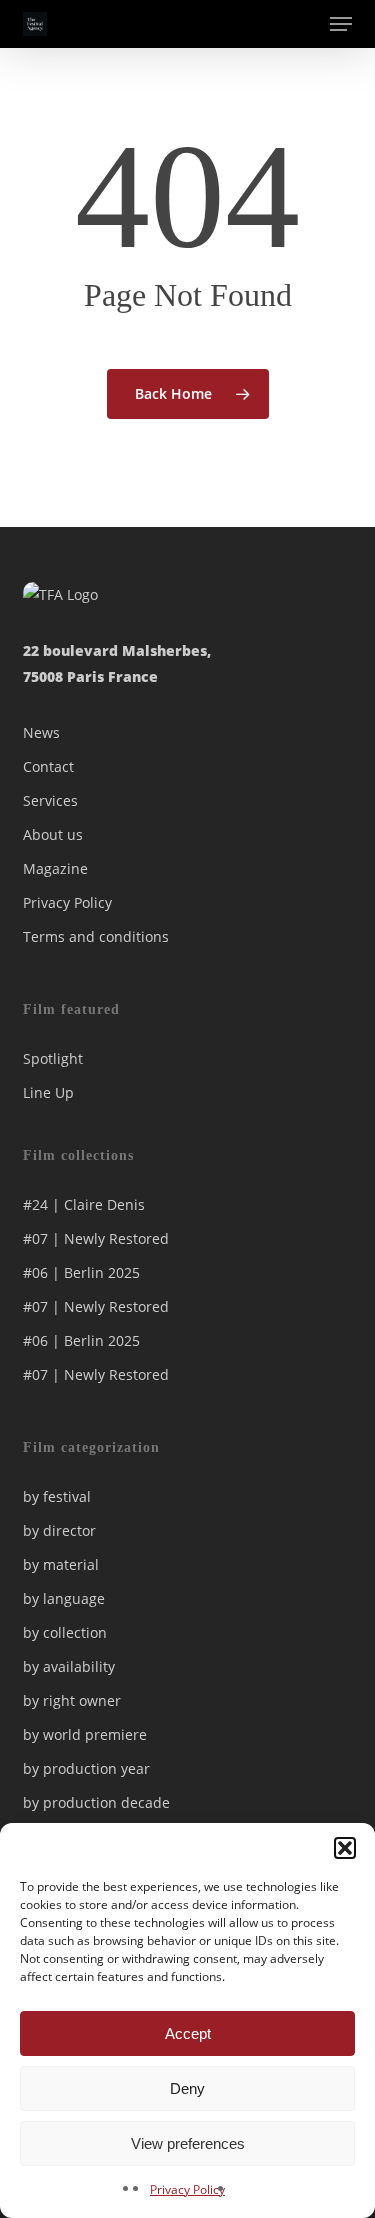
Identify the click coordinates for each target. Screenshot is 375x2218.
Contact (48, 766)
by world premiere (85, 1734)
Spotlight (53, 1058)
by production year (86, 1768)
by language (64, 1598)
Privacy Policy (187, 2189)
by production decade (96, 1802)
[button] (345, 1848)
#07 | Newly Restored (96, 1238)
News (41, 732)
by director (59, 1530)
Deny (187, 2088)
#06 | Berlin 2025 (81, 1272)
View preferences (188, 2143)
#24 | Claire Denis (84, 1204)
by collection (65, 1632)
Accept (188, 2033)
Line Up (48, 1092)
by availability (69, 1666)
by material (61, 1564)
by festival (57, 1496)
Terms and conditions (96, 936)
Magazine (55, 868)
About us (53, 834)
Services (50, 800)
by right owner (72, 1700)
